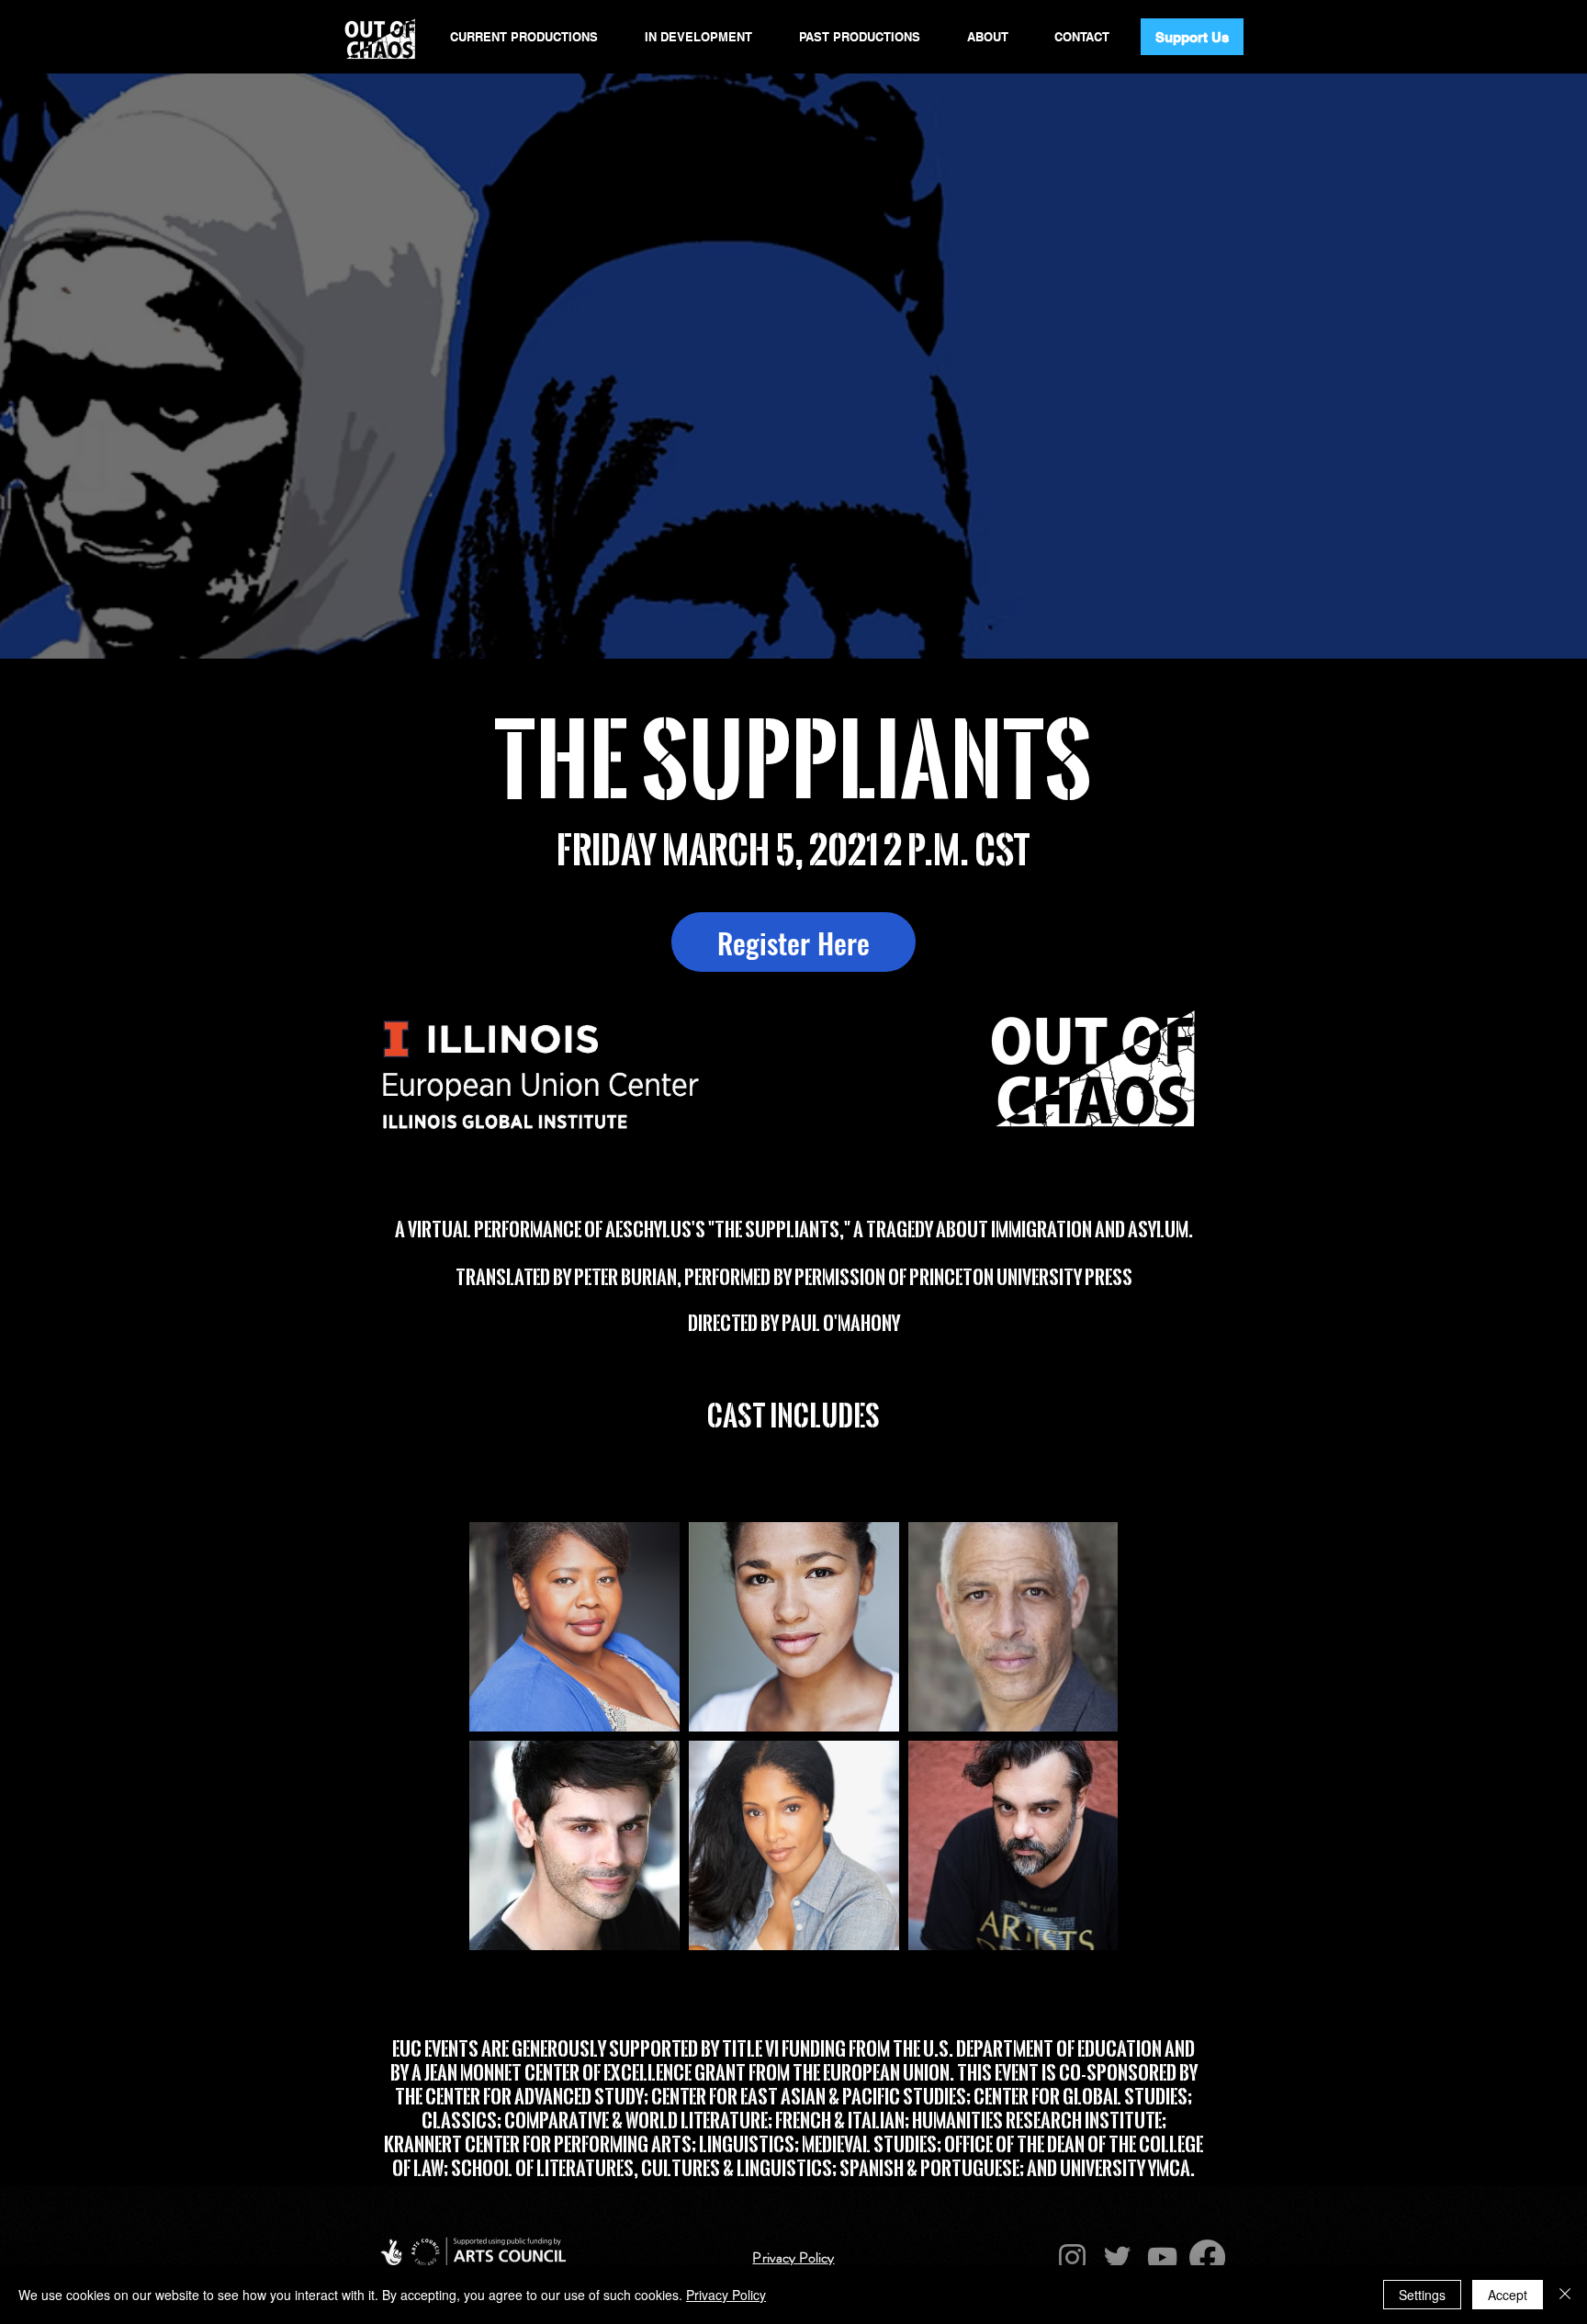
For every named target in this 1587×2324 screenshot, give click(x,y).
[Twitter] (1117, 2257)
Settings (1422, 2295)
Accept (1508, 2295)
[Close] (1565, 2295)
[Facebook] (1207, 2257)
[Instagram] (1072, 2257)
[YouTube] (1162, 2257)
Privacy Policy (726, 2295)
